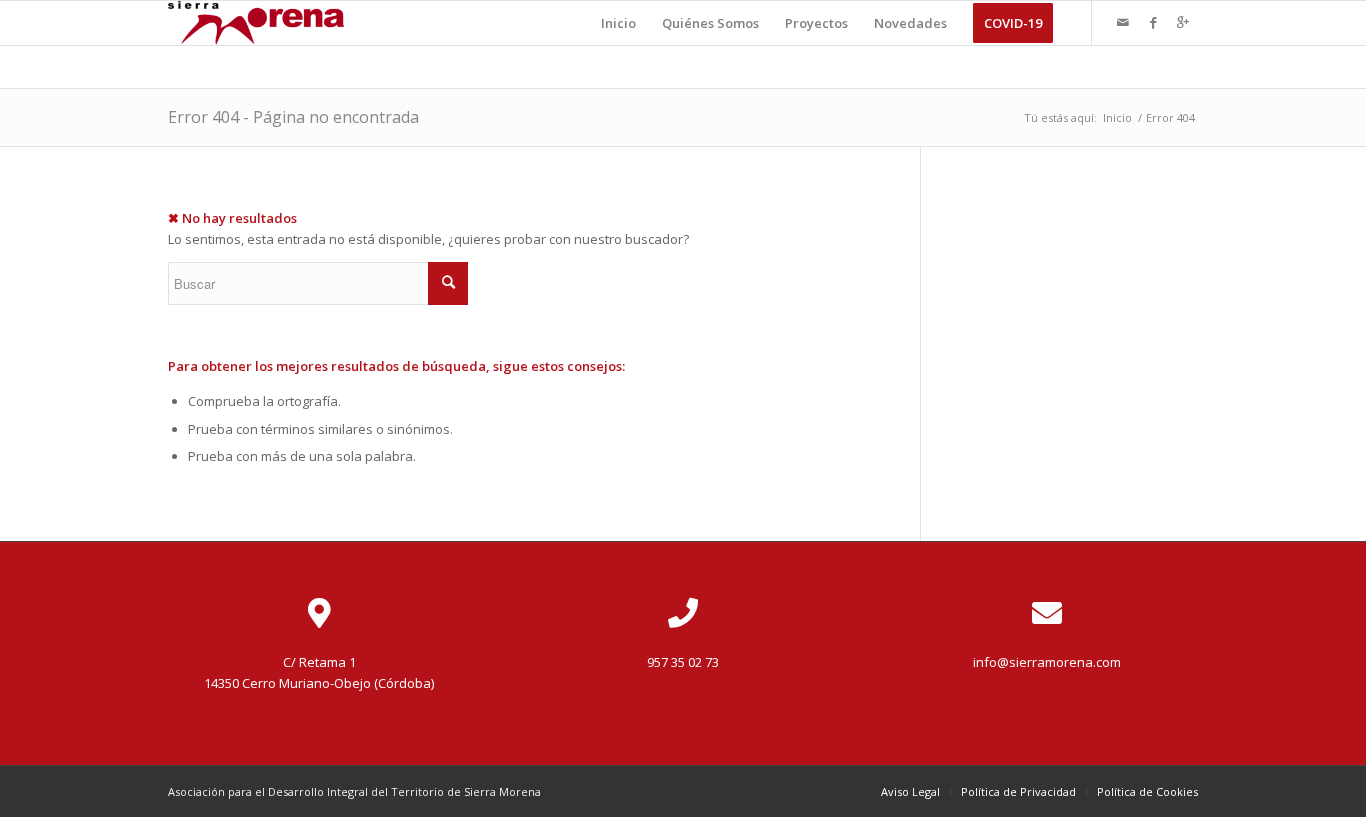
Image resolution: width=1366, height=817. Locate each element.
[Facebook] (1153, 22)
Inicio (1117, 117)
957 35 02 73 (683, 662)
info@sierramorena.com (1047, 662)
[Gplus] (1183, 22)
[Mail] (1123, 22)
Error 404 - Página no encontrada (293, 117)
